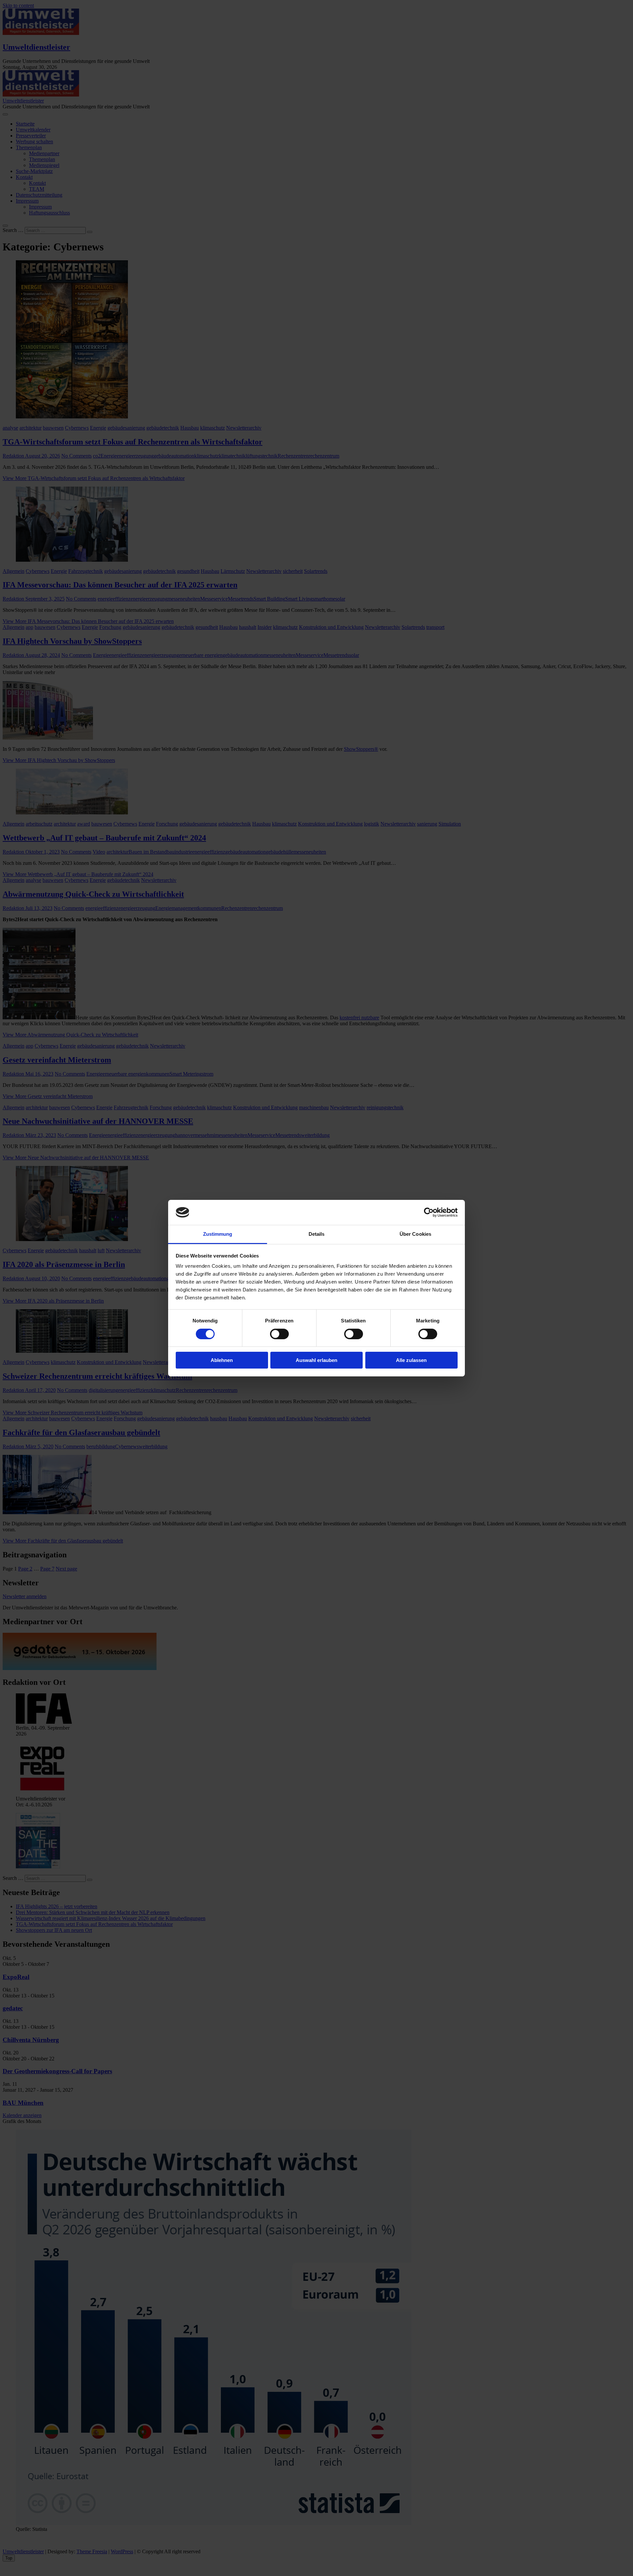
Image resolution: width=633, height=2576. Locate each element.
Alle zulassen (411, 1360)
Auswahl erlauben (316, 1360)
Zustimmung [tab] (218, 1234)
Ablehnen (222, 1360)
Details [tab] (317, 1234)
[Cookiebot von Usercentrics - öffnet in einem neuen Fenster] (429, 1212)
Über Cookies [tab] (415, 1234)
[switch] (279, 1334)
